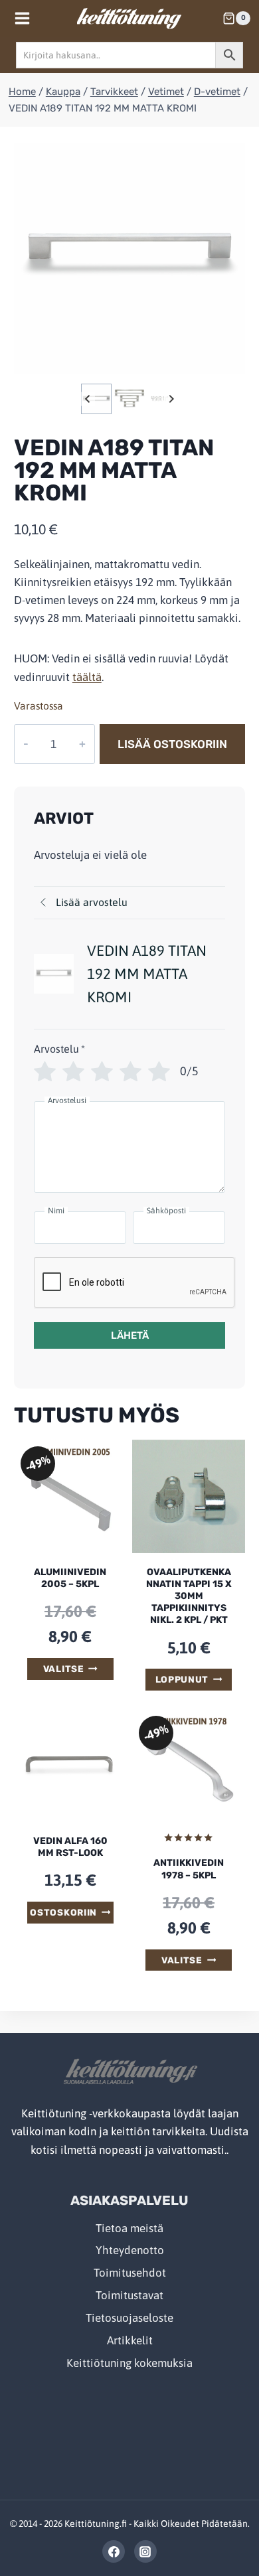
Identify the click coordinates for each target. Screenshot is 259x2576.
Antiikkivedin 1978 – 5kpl (189, 1869)
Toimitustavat (129, 2295)
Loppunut (182, 1679)
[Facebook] (114, 2551)
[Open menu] (23, 18)
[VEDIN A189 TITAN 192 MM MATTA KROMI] (129, 258)
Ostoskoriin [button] (63, 1912)
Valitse (64, 1669)
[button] (96, 399)
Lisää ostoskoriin (172, 744)
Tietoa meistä (129, 2228)
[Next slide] (171, 399)
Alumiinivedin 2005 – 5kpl (70, 1578)
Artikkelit (130, 2340)
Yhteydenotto (130, 2250)
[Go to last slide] (88, 399)
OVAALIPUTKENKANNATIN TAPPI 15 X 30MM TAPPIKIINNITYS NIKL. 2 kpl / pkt (189, 1596)
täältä (87, 677)
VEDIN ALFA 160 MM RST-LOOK (70, 1847)
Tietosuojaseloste (129, 2318)
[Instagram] (145, 2551)
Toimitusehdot (130, 2273)
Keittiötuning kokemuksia (129, 2363)
